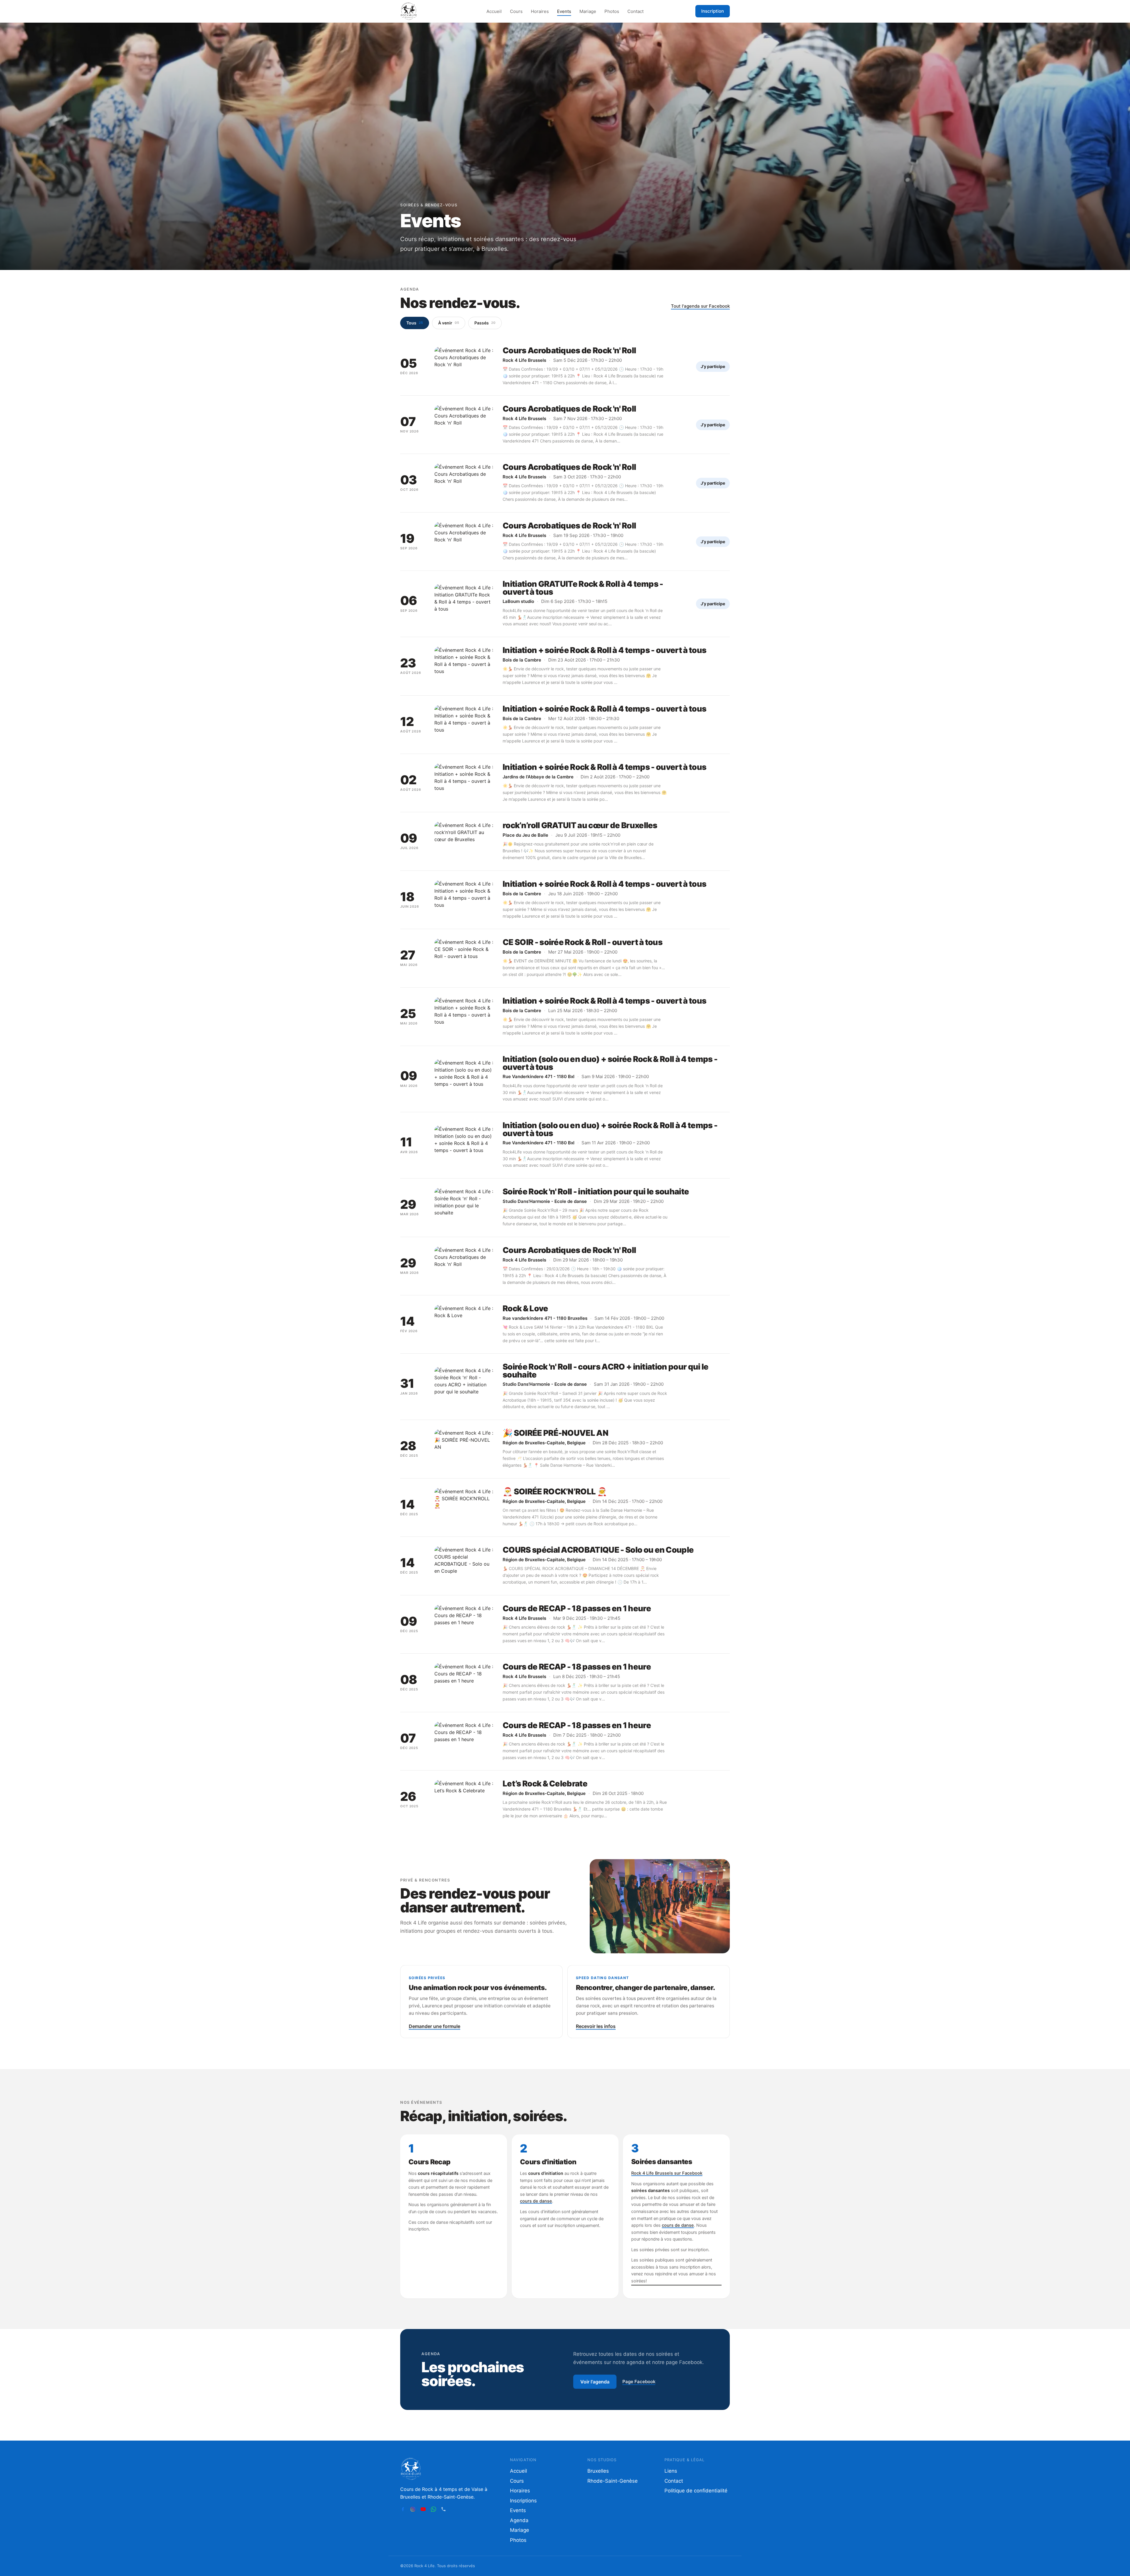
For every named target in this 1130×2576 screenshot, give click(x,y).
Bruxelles (598, 2471)
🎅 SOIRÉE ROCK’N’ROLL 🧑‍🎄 (555, 1492)
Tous (415, 323)
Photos (612, 11)
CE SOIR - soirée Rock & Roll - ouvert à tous (583, 942)
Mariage (588, 11)
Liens (671, 2471)
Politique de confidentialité (696, 2491)
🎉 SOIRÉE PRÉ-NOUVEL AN (555, 1433)
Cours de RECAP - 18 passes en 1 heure (577, 1608)
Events (564, 11)
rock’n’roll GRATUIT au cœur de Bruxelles (580, 825)
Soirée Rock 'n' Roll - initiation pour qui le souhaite (596, 1192)
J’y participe (713, 366)
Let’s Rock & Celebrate (545, 1784)
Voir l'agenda (595, 2382)
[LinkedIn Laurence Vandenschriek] (453, 2509)
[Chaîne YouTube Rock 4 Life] (423, 2509)
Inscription (713, 11)
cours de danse (536, 2201)
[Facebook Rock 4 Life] (403, 2509)
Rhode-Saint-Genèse (613, 2481)
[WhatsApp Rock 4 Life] (433, 2509)
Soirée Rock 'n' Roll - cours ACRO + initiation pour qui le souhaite (606, 1371)
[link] (565, 366)
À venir (449, 323)
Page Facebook (639, 2382)
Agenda (519, 2520)
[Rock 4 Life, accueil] (409, 11)
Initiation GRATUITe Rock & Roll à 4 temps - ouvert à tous (583, 588)
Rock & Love (525, 1308)
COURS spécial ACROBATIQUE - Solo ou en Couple (598, 1550)
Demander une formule (434, 2026)
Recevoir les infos (596, 2026)
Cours (516, 11)
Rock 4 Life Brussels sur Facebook (667, 2173)
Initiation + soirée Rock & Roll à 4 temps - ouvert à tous (604, 650)
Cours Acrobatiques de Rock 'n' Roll (569, 350)
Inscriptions (523, 2501)
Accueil (494, 11)
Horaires (540, 11)
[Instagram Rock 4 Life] (413, 2509)
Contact (635, 11)
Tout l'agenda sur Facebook (700, 306)
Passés (485, 323)
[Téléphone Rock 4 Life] (443, 2509)
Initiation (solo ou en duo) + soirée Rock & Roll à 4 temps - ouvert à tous (610, 1063)
